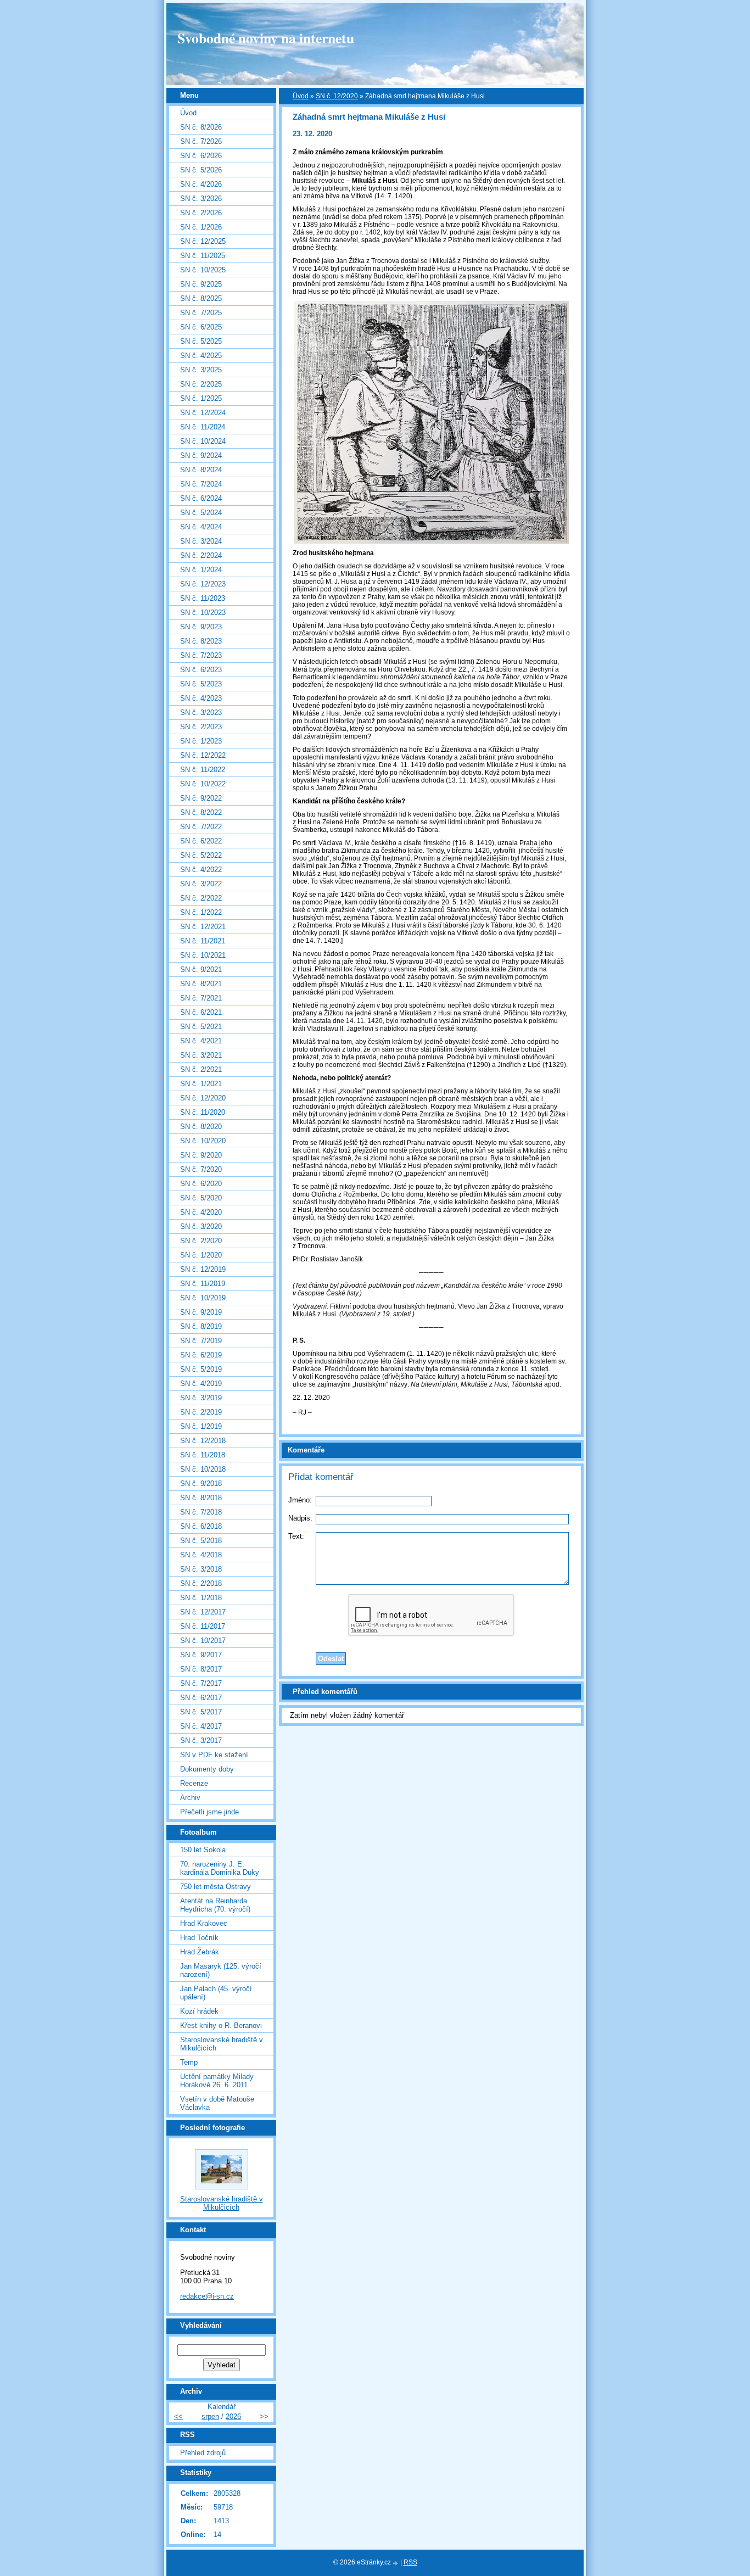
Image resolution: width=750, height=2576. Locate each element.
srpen (210, 2416)
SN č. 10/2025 (203, 270)
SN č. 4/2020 (201, 1212)
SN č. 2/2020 (201, 1241)
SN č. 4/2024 (201, 527)
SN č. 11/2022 (203, 770)
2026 (233, 2416)
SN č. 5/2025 (201, 341)
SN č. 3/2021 (201, 1055)
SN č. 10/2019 (203, 1298)
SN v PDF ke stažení (214, 1755)
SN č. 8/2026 (201, 127)
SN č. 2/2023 (201, 727)
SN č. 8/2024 (201, 470)
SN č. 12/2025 (203, 241)
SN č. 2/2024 (201, 555)
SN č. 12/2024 (203, 413)
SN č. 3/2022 (201, 884)
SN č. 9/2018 (201, 1483)
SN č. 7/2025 (201, 313)
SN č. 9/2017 (201, 1655)
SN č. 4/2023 (201, 698)
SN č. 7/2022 (201, 827)
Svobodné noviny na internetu (266, 38)
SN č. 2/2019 (201, 1412)
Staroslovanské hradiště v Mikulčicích (222, 2044)
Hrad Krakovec (204, 1923)
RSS (410, 2562)
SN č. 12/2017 (203, 1612)
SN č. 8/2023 (201, 641)
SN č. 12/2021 (203, 927)
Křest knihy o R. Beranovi (221, 2025)
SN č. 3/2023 (201, 713)
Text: (296, 1536)
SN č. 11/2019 (203, 1284)
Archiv (190, 1798)
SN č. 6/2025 (201, 327)
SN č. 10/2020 (203, 1141)
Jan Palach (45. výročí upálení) (216, 1993)
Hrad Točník (199, 1938)
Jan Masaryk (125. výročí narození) (221, 1970)
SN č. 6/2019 (201, 1355)
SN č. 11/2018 (203, 1455)
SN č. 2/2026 (201, 213)
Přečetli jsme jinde (209, 1812)
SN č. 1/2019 (201, 1426)
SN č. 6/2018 (201, 1526)
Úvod (301, 96)
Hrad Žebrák (200, 1952)
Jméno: (300, 1500)
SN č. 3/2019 (201, 1398)
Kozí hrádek (199, 2011)
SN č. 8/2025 (201, 298)
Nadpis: (300, 1518)
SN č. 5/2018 (201, 1541)
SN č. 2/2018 (201, 1583)
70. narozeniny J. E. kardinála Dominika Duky (220, 1868)
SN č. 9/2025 (201, 284)
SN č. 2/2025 (201, 384)
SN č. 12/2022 (203, 755)
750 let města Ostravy (216, 1887)
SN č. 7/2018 (201, 1512)
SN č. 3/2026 (201, 199)
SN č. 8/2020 (201, 1127)
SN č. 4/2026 (201, 184)
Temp (189, 2062)
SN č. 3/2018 (201, 1569)
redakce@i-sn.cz (207, 2296)
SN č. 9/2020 (201, 1155)
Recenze (194, 1783)
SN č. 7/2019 (201, 1341)
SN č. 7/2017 (201, 1683)
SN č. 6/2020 (201, 1184)
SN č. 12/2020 (337, 96)
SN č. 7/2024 (201, 484)
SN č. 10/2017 (203, 1641)
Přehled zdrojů (203, 2453)
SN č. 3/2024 (201, 541)
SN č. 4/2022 (201, 870)
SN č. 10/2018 (203, 1469)
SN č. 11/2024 (203, 427)
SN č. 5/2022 (201, 855)
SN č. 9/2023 (201, 627)
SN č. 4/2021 (201, 1041)
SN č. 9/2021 (201, 970)
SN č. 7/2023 (201, 655)
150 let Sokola (203, 1850)
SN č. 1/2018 (201, 1598)
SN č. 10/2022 (203, 784)
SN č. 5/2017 (201, 1712)
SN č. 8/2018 (201, 1498)
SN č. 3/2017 (201, 1740)
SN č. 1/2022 (201, 912)
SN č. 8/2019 (201, 1326)
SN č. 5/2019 (201, 1369)
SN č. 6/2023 (201, 670)
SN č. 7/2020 (201, 1169)
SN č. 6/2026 (201, 156)
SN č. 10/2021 (203, 955)
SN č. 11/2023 (203, 598)
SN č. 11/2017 (203, 1626)
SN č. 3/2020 (201, 1226)
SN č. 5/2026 (201, 170)
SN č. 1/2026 (201, 227)
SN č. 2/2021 (201, 1069)
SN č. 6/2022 (201, 841)
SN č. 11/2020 (203, 1112)
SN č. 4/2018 (201, 1555)
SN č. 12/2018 (203, 1441)
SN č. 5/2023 (201, 684)
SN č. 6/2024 (201, 498)
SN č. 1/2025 (201, 398)
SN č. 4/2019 (201, 1384)
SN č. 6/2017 (201, 1698)
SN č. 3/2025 (201, 370)
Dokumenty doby (207, 1769)
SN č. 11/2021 (203, 941)
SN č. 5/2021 (201, 1027)
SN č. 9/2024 (201, 456)
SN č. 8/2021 (201, 984)
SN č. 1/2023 (201, 741)
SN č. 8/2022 (201, 812)
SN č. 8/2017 (201, 1669)
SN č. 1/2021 (201, 1084)
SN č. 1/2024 (201, 570)
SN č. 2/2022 (201, 898)
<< (178, 2416)
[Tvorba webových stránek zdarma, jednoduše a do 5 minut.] (396, 2563)
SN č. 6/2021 (201, 1012)
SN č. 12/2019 (203, 1269)
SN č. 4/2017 (201, 1726)
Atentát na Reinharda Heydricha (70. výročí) (215, 1905)
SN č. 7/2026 (201, 141)
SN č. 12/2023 (203, 584)
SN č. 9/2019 (201, 1312)
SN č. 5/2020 (201, 1198)
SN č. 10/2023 (203, 613)
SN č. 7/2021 (201, 998)
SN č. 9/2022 (201, 798)
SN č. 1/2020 (201, 1255)
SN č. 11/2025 (203, 256)
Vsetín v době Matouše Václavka (217, 2103)
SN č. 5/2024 (201, 513)
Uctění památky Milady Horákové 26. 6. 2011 (217, 2081)
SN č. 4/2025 (201, 356)
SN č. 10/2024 (203, 441)
